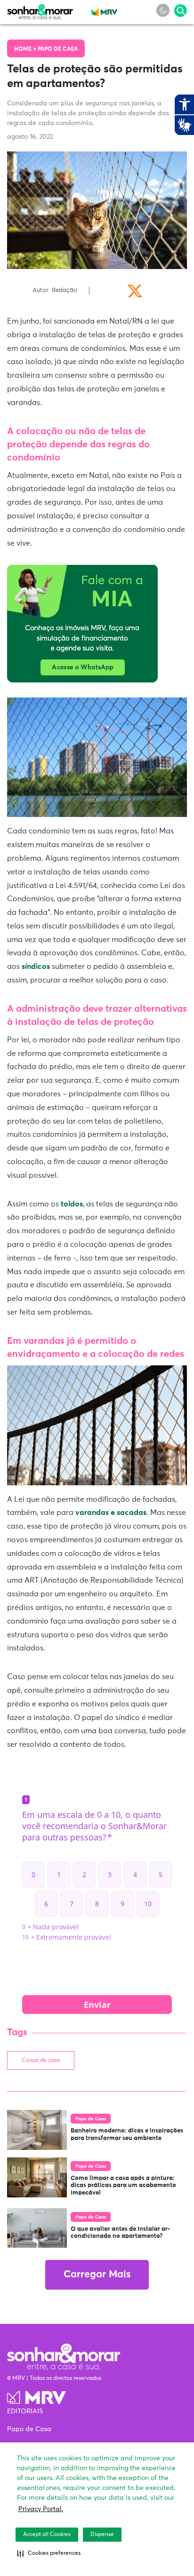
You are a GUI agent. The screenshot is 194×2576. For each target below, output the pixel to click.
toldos (72, 1204)
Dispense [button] (102, 2535)
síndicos (36, 967)
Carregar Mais (97, 2275)
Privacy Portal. (41, 2509)
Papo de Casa (58, 49)
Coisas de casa (41, 2061)
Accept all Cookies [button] (47, 2535)
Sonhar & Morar (40, 10)
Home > (26, 49)
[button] (49, 2553)
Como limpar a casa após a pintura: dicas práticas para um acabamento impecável (123, 2186)
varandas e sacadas (111, 1513)
